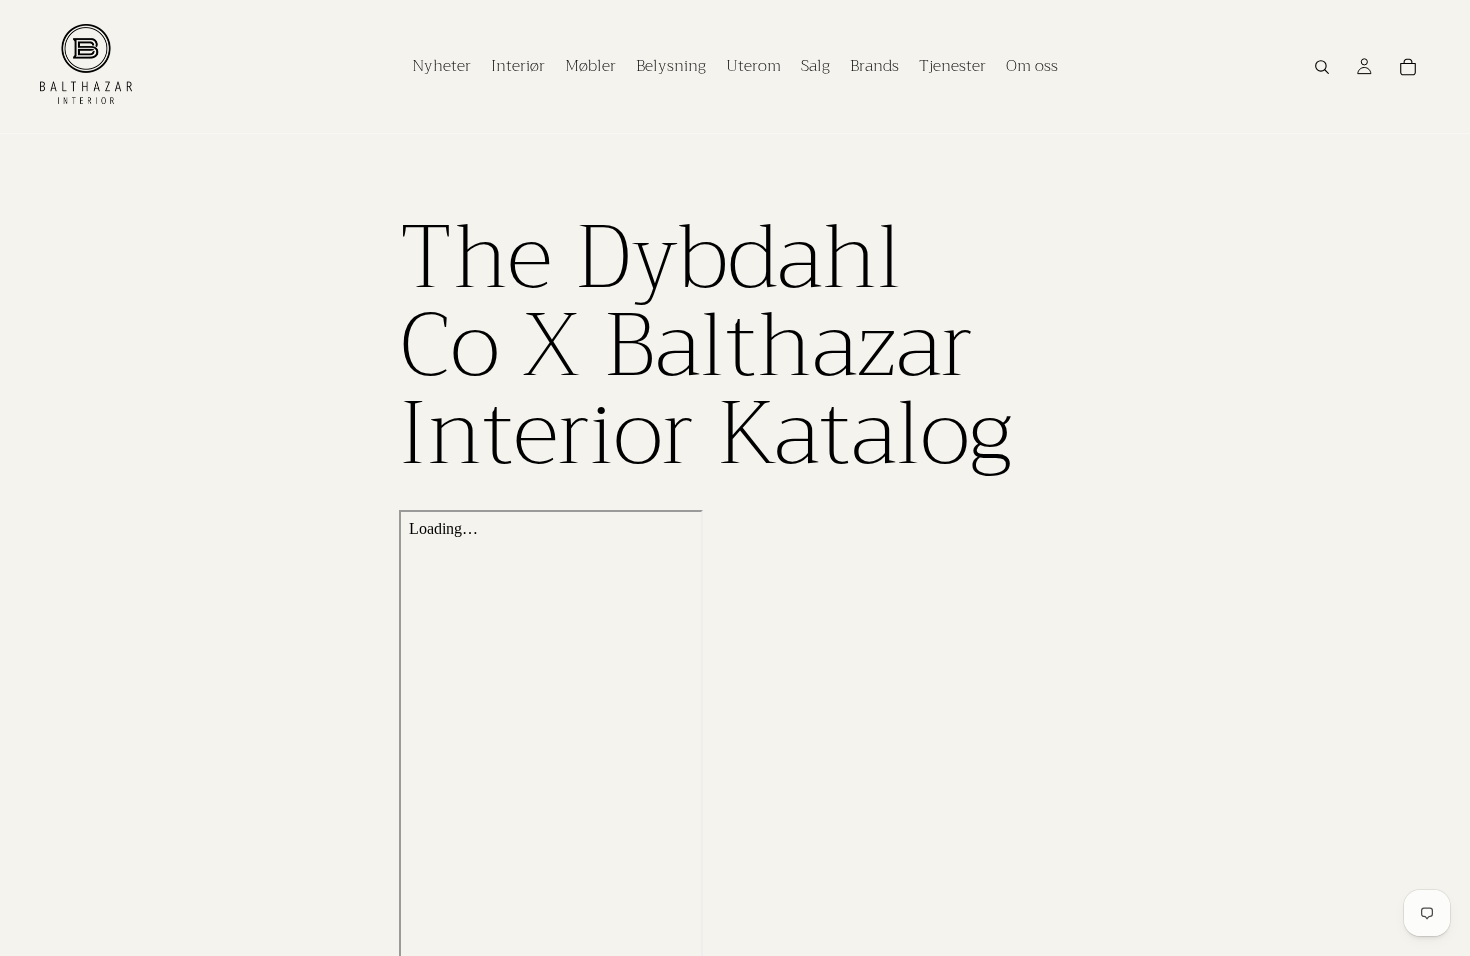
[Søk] (1322, 67)
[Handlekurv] (1408, 67)
